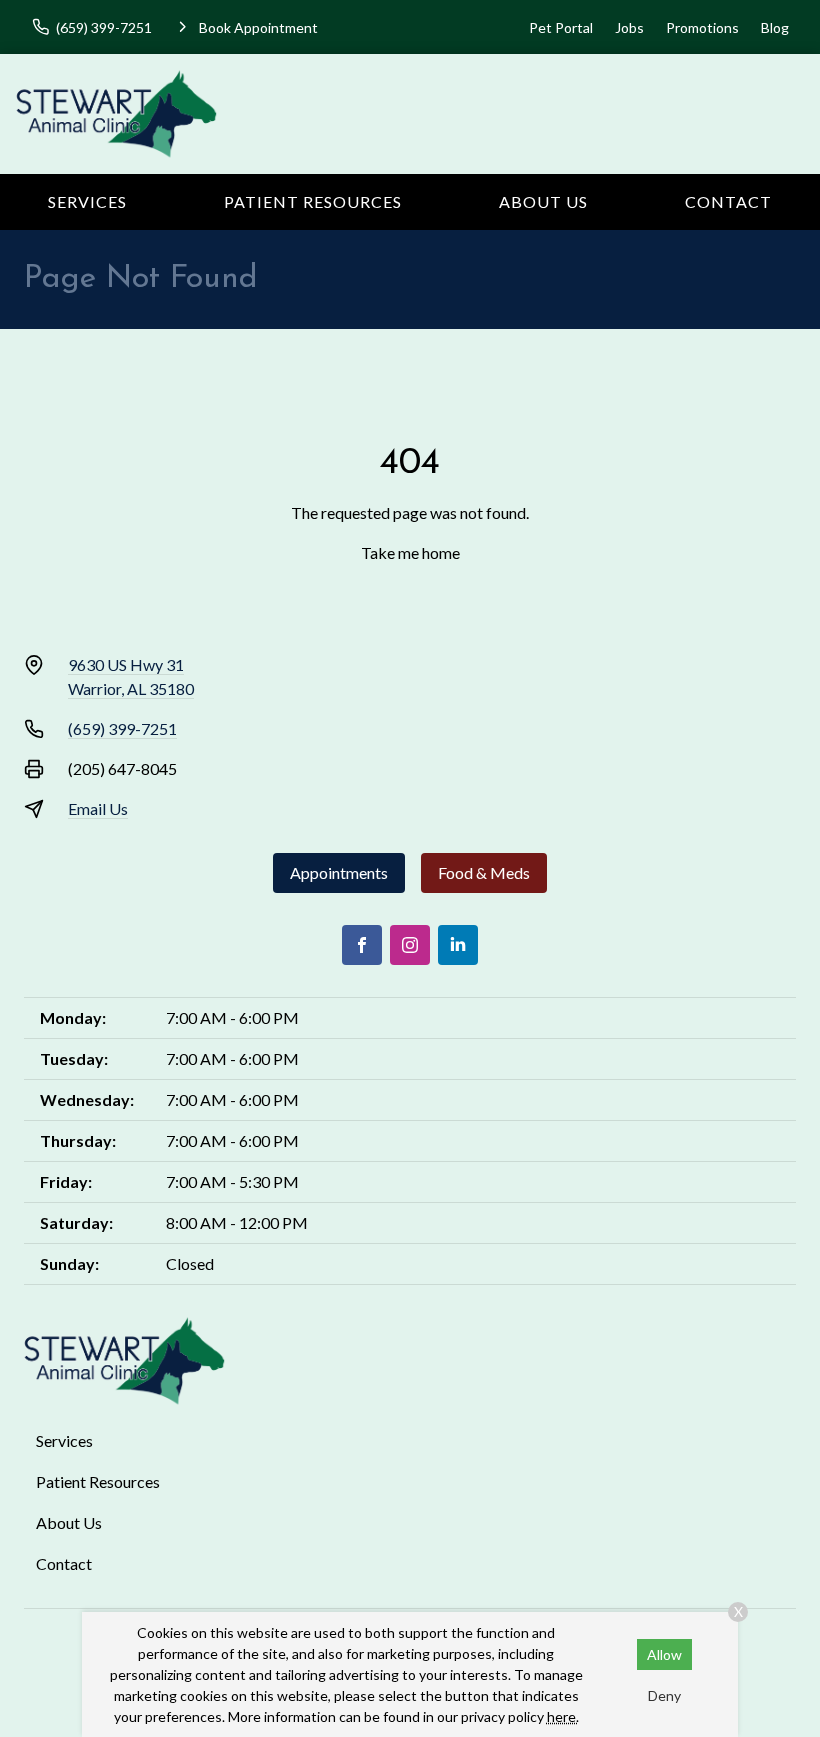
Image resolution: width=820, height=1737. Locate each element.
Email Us (98, 808)
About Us (543, 201)
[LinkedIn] (458, 945)
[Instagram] (410, 945)
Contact (728, 201)
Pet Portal (561, 27)
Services (87, 201)
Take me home (410, 552)
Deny (664, 1695)
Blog (775, 27)
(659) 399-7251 (122, 728)
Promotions (702, 27)
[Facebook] (362, 945)
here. (563, 1716)
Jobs (629, 27)
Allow (664, 1654)
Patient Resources (313, 201)
